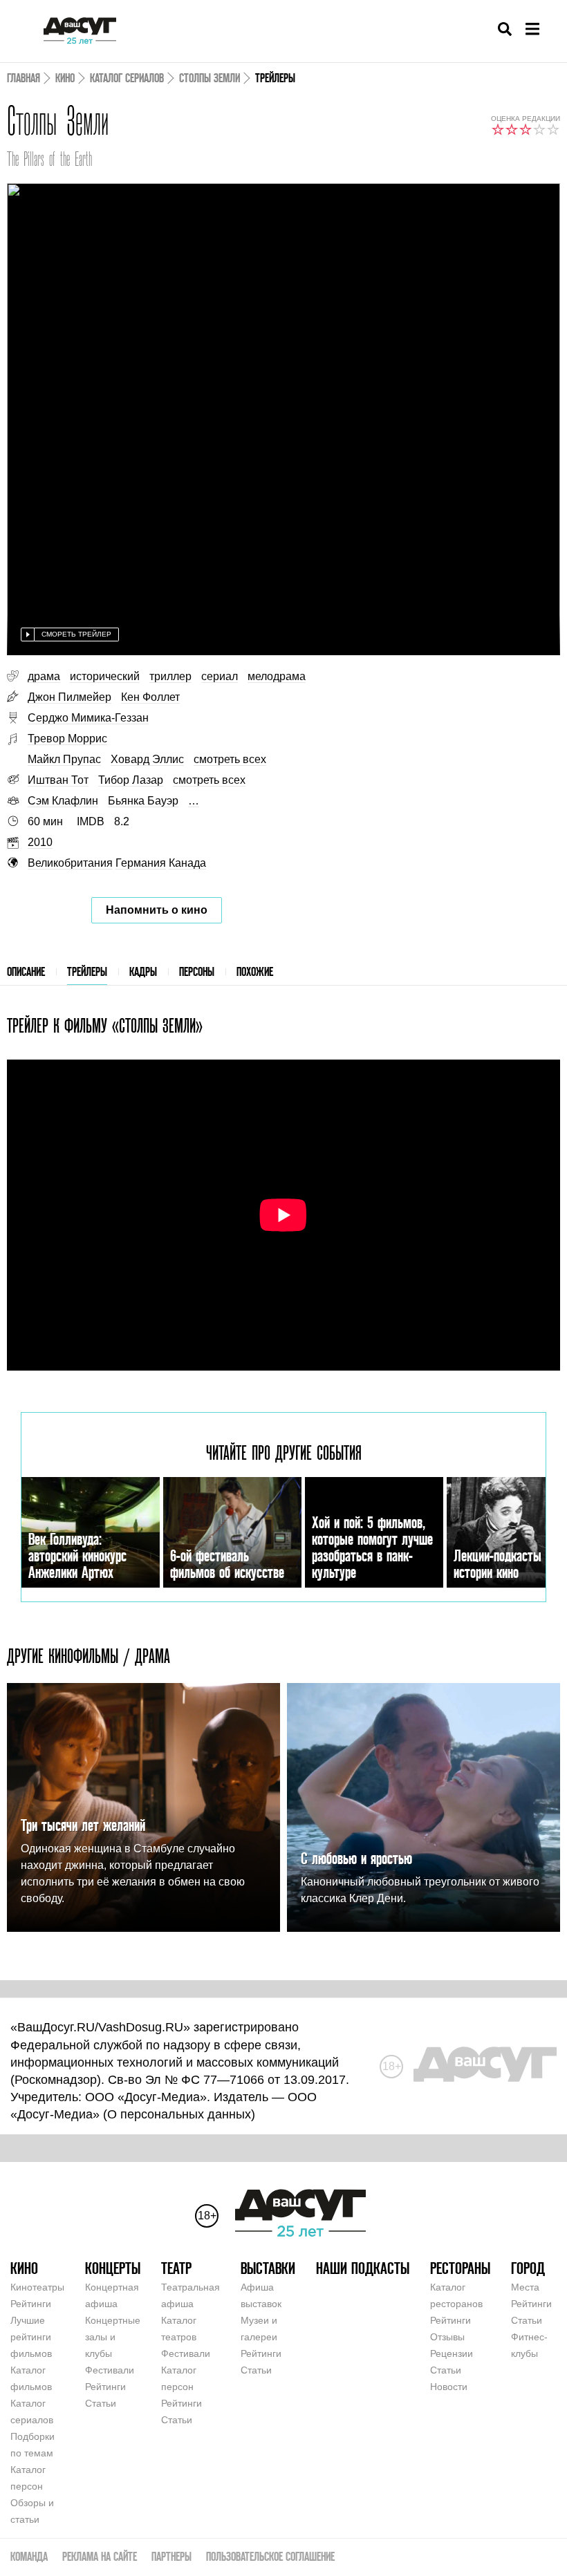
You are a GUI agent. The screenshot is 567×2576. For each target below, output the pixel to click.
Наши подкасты (363, 2268)
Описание (26, 971)
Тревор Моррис (67, 739)
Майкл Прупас (64, 759)
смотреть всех (230, 759)
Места (525, 2287)
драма (44, 676)
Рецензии (452, 2353)
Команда (29, 2556)
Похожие (255, 971)
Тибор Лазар (131, 780)
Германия (141, 863)
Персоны (197, 971)
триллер (170, 676)
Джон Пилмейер (69, 697)
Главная (24, 78)
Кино (65, 78)
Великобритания (70, 863)
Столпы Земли (210, 78)
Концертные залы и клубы (113, 2337)
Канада (187, 863)
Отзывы (447, 2337)
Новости (449, 2387)
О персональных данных (179, 2114)
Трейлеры (87, 971)
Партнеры (171, 2556)
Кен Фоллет (150, 697)
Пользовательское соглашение (270, 2556)
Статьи (101, 2403)
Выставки (268, 2268)
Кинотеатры (37, 2287)
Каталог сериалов (127, 78)
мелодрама (277, 676)
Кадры (143, 971)
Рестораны (460, 2268)
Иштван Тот (58, 780)
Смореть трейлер (76, 634)
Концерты (113, 2268)
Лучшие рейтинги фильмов (31, 2337)
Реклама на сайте (100, 2556)
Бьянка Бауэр (143, 801)
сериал (220, 676)
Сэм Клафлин (63, 801)
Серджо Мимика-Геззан (88, 718)
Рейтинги (31, 2304)
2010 (40, 842)
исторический (105, 676)
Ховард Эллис (147, 759)
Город (528, 2268)
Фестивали (110, 2370)
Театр (176, 2268)
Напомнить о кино (157, 910)
